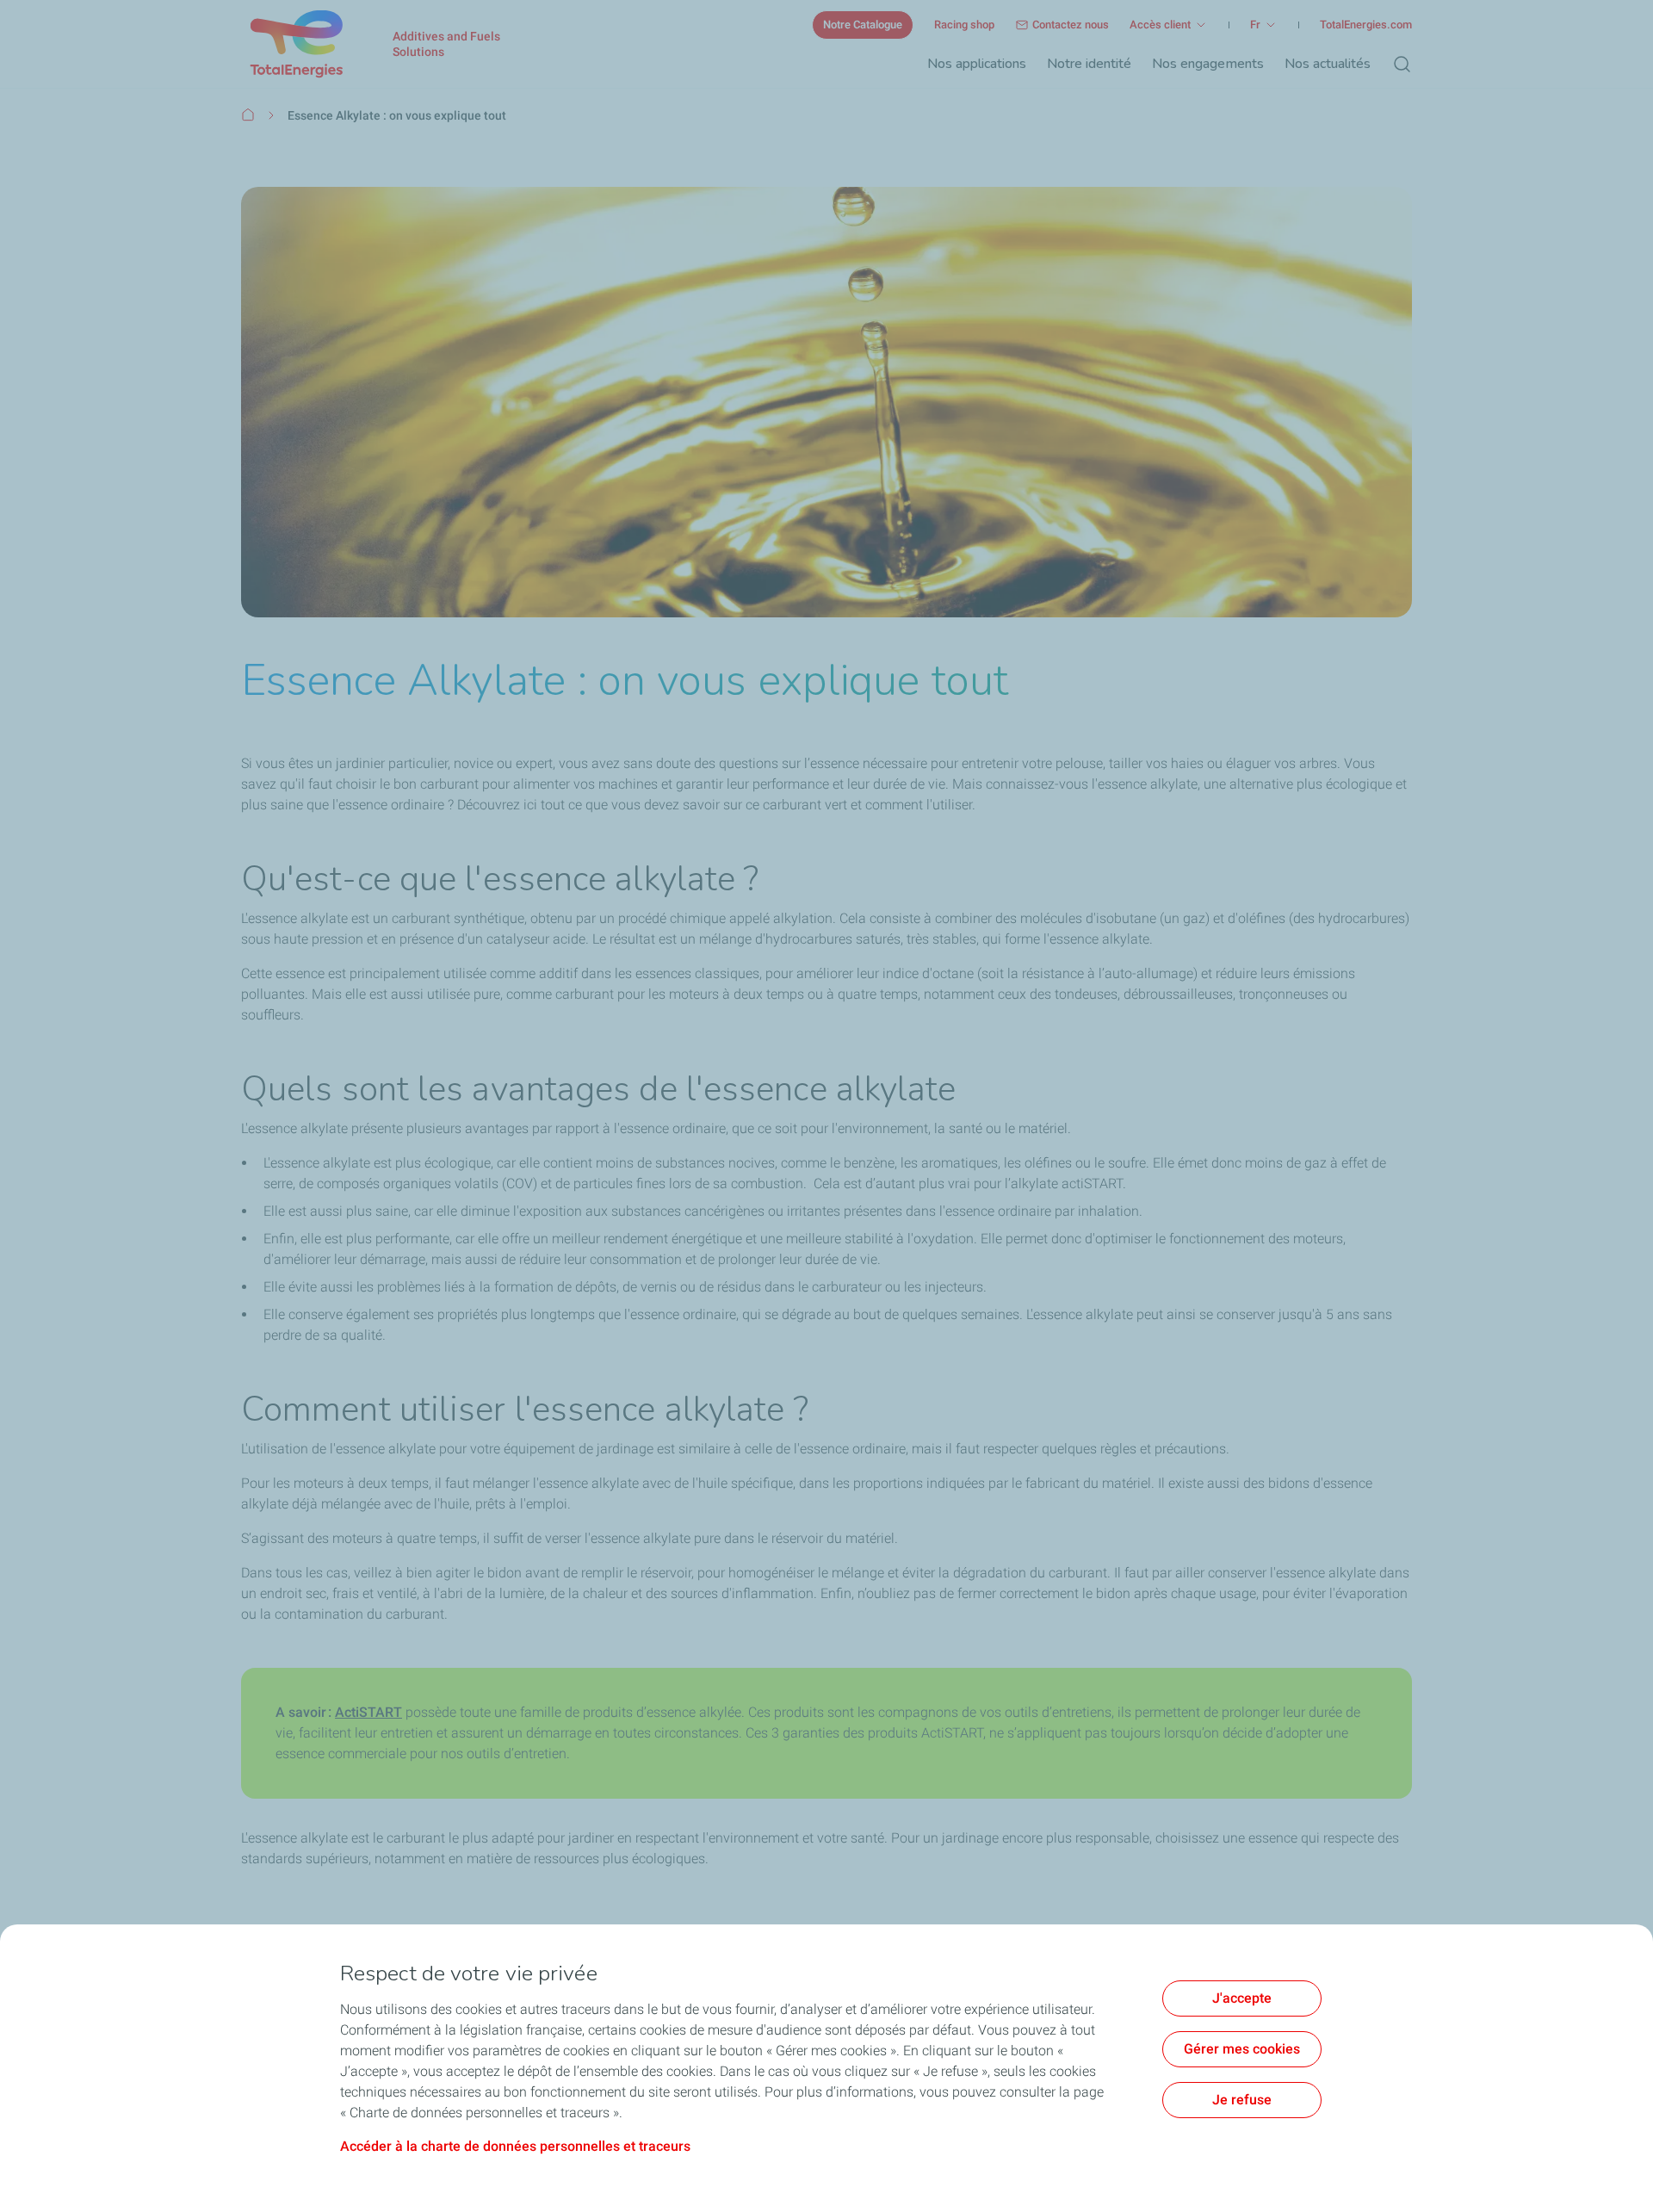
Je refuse (1242, 2100)
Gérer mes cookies (1242, 2049)
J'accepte (1242, 1998)
